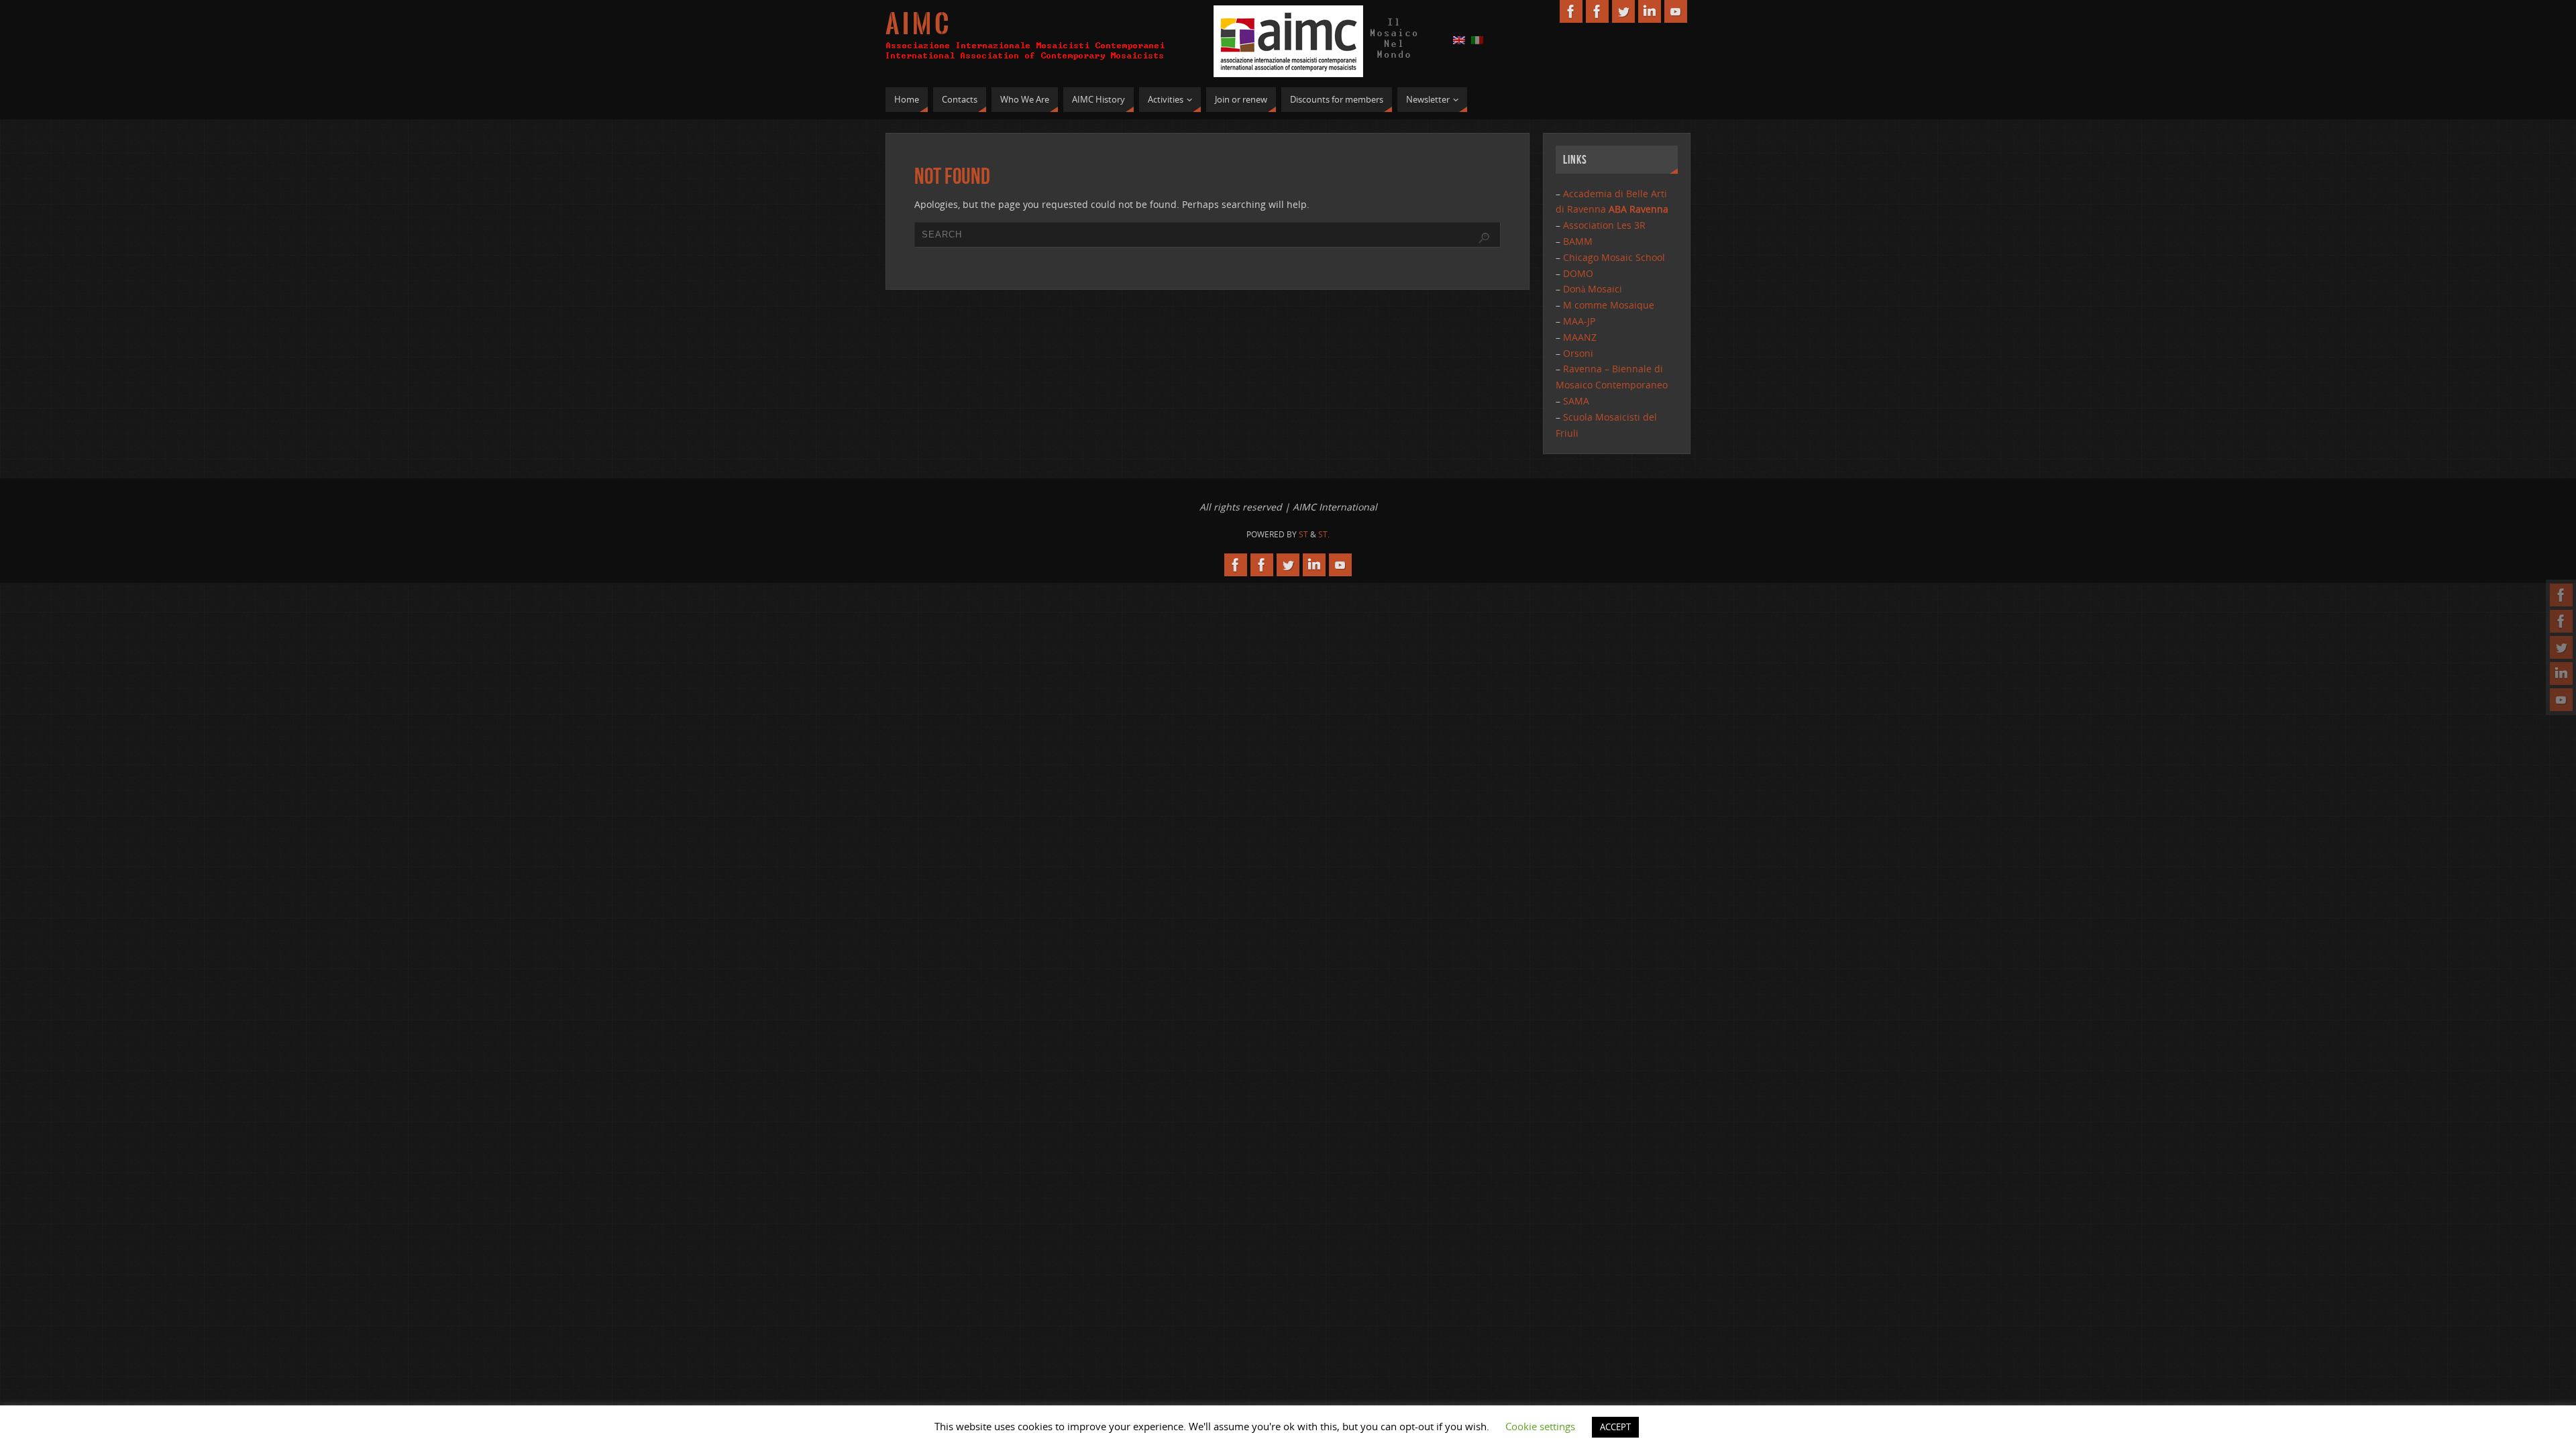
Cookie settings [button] (1540, 1426)
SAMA (1576, 401)
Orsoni (1578, 353)
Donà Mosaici (1593, 289)
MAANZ (1580, 337)
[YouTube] (2561, 700)
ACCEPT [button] (1615, 1427)
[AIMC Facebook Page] (2561, 595)
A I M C (917, 24)
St (1303, 534)
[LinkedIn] (2561, 674)
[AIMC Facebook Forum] (2561, 621)
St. (1324, 534)
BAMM (1578, 241)
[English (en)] (1459, 39)
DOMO (1578, 273)
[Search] (1484, 238)
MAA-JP (1579, 321)
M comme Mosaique (1609, 305)
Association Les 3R (1604, 225)
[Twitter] (2561, 647)
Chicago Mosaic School (1614, 257)
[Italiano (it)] (1477, 39)
